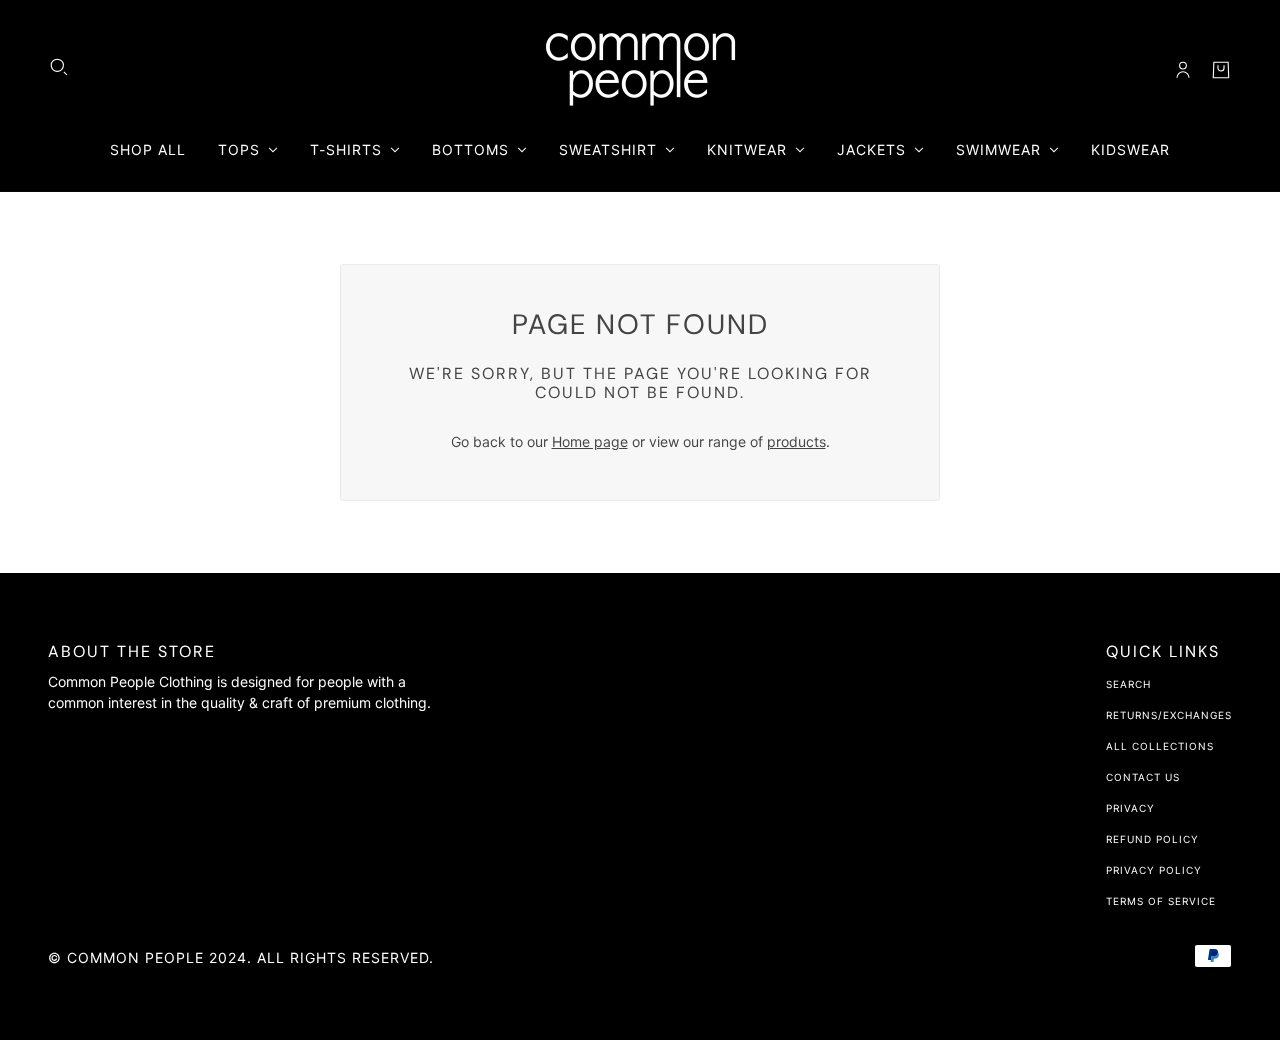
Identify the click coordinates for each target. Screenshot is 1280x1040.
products (796, 441)
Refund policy (1152, 839)
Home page (590, 441)
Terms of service (1161, 901)
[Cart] (1221, 70)
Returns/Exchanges (1169, 715)
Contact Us (1143, 777)
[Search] (59, 67)
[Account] (1183, 70)
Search (1128, 684)
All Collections (1160, 746)
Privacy (1130, 808)
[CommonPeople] (640, 69)
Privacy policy (1154, 870)
